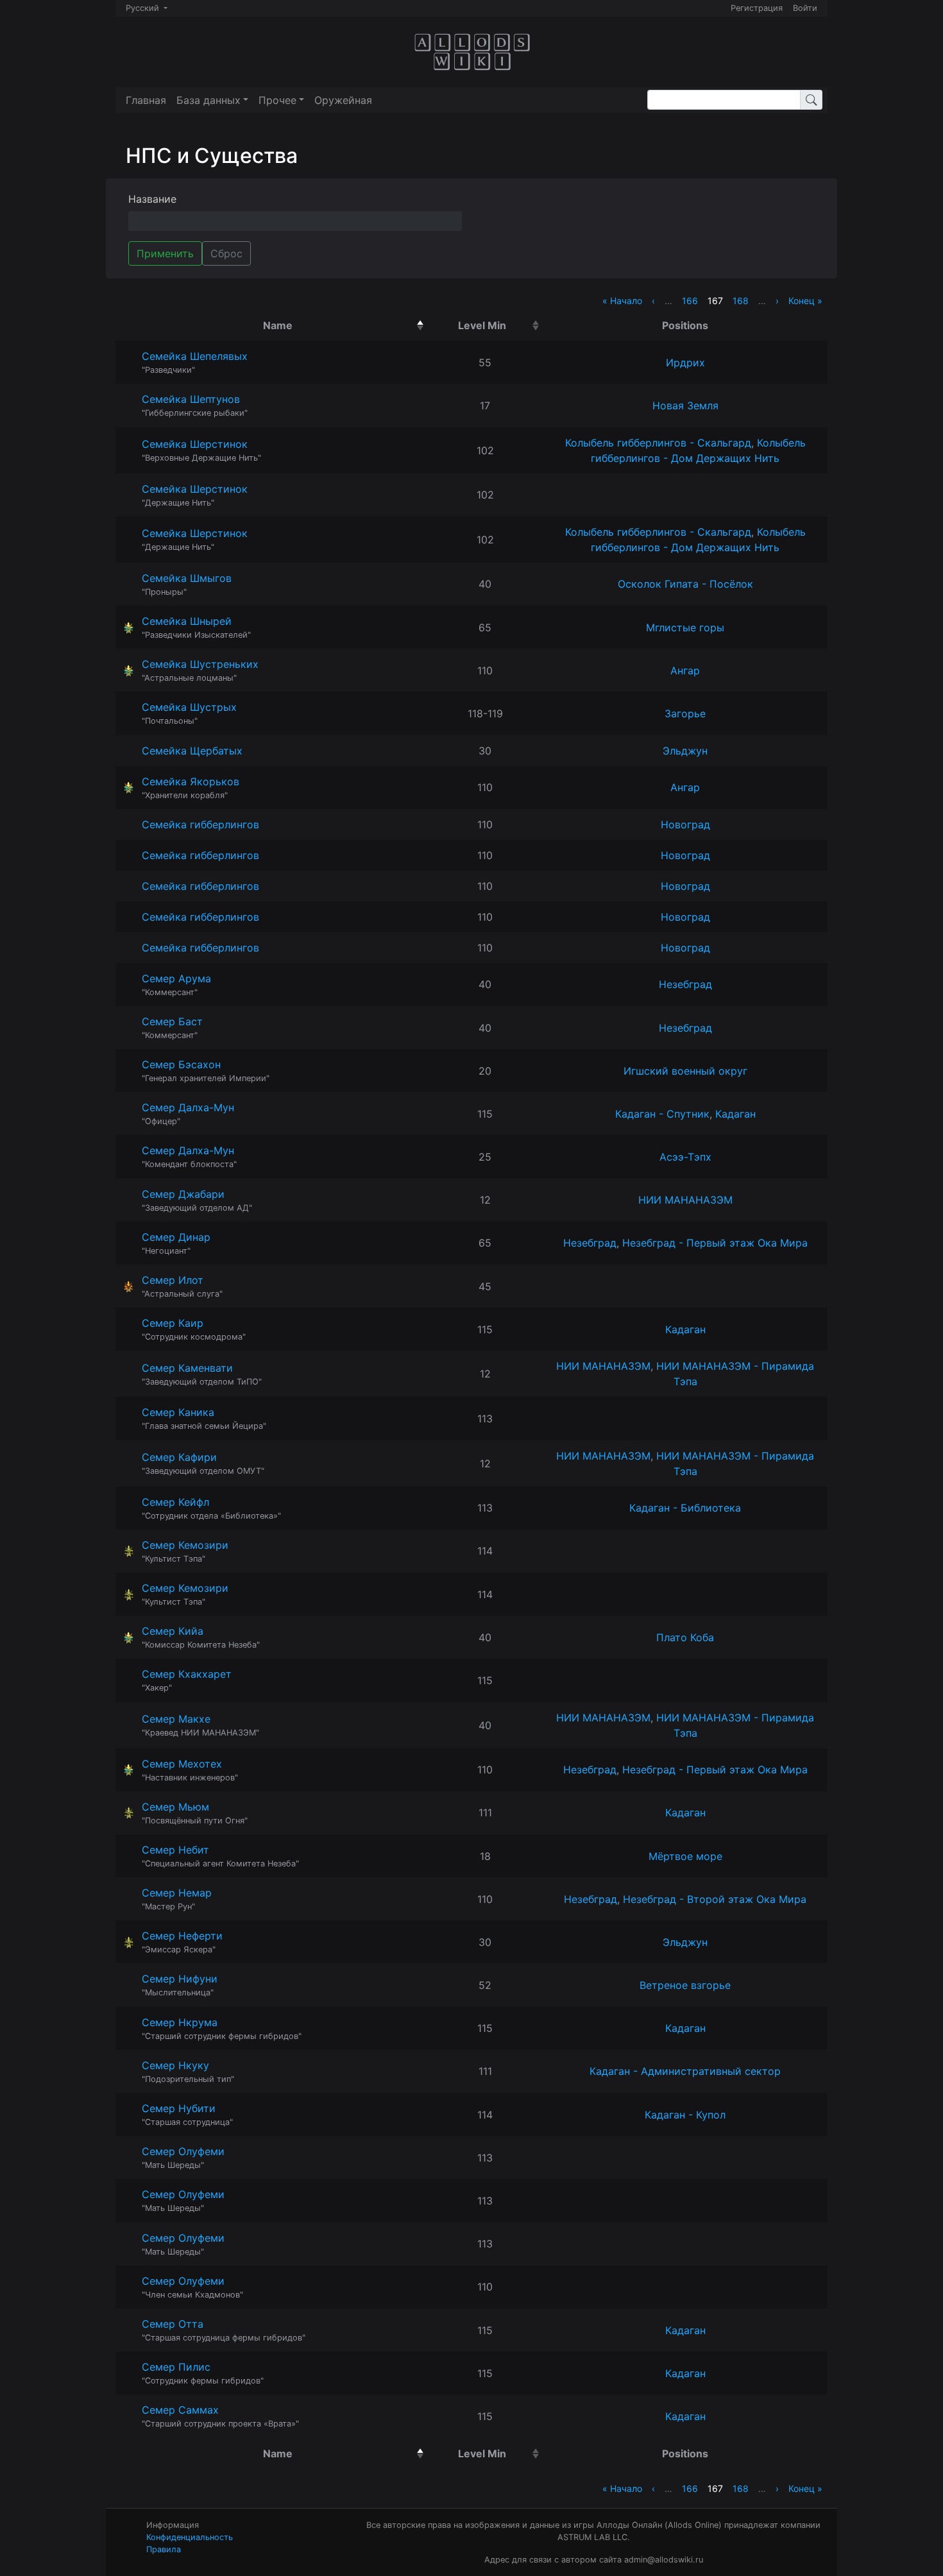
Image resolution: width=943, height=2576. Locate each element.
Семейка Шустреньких (200, 664)
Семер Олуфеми (183, 2151)
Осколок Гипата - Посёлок (685, 584)
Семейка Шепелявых (195, 356)
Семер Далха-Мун (188, 1107)
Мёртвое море (685, 1856)
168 (741, 301)
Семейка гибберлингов (200, 824)
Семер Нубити (179, 2108)
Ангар (685, 670)
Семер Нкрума (180, 2022)
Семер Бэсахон (181, 1064)
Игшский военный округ (685, 1071)
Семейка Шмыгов (187, 578)
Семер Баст (172, 1021)
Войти (805, 8)
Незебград (685, 984)
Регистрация (757, 8)
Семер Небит (175, 1850)
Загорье (685, 713)
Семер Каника (178, 1412)
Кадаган (735, 1114)
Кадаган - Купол (685, 2115)
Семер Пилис (176, 2367)
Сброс (226, 253)
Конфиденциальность (190, 2537)
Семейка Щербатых (192, 751)
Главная (146, 100)
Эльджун (685, 751)
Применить (165, 253)
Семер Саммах (180, 2410)
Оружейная (343, 100)
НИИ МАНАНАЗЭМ (685, 1200)
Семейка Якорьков (191, 781)
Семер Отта (173, 2324)
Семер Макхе (176, 1719)
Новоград (685, 824)
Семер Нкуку (175, 2065)
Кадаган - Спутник (662, 1114)
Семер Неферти (182, 1936)
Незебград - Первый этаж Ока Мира (715, 1243)
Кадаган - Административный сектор (685, 2071)
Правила (164, 2549)
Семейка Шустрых (189, 707)
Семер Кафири (179, 1457)
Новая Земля (685, 405)
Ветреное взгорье (685, 1985)
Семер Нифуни (180, 1979)
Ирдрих (685, 363)
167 (715, 301)
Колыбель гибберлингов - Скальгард (658, 443)
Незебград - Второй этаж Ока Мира (715, 1899)
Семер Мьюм (175, 1807)
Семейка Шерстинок (195, 444)
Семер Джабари (183, 1194)
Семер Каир (173, 1323)
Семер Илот (173, 1280)
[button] (212, 100)
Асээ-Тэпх (685, 1157)
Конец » (805, 301)
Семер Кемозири (185, 1545)
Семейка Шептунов (191, 399)
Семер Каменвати (187, 1368)
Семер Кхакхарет (187, 1674)
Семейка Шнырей (187, 621)
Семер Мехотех (182, 1764)
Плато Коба (685, 1637)
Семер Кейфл (175, 1502)
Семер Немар (177, 1893)
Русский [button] (144, 8)
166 (690, 301)
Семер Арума (176, 978)
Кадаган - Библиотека (685, 1508)
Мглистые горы (685, 627)
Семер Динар (176, 1237)
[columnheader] (281, 325)
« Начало (622, 301)
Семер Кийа (173, 1631)
